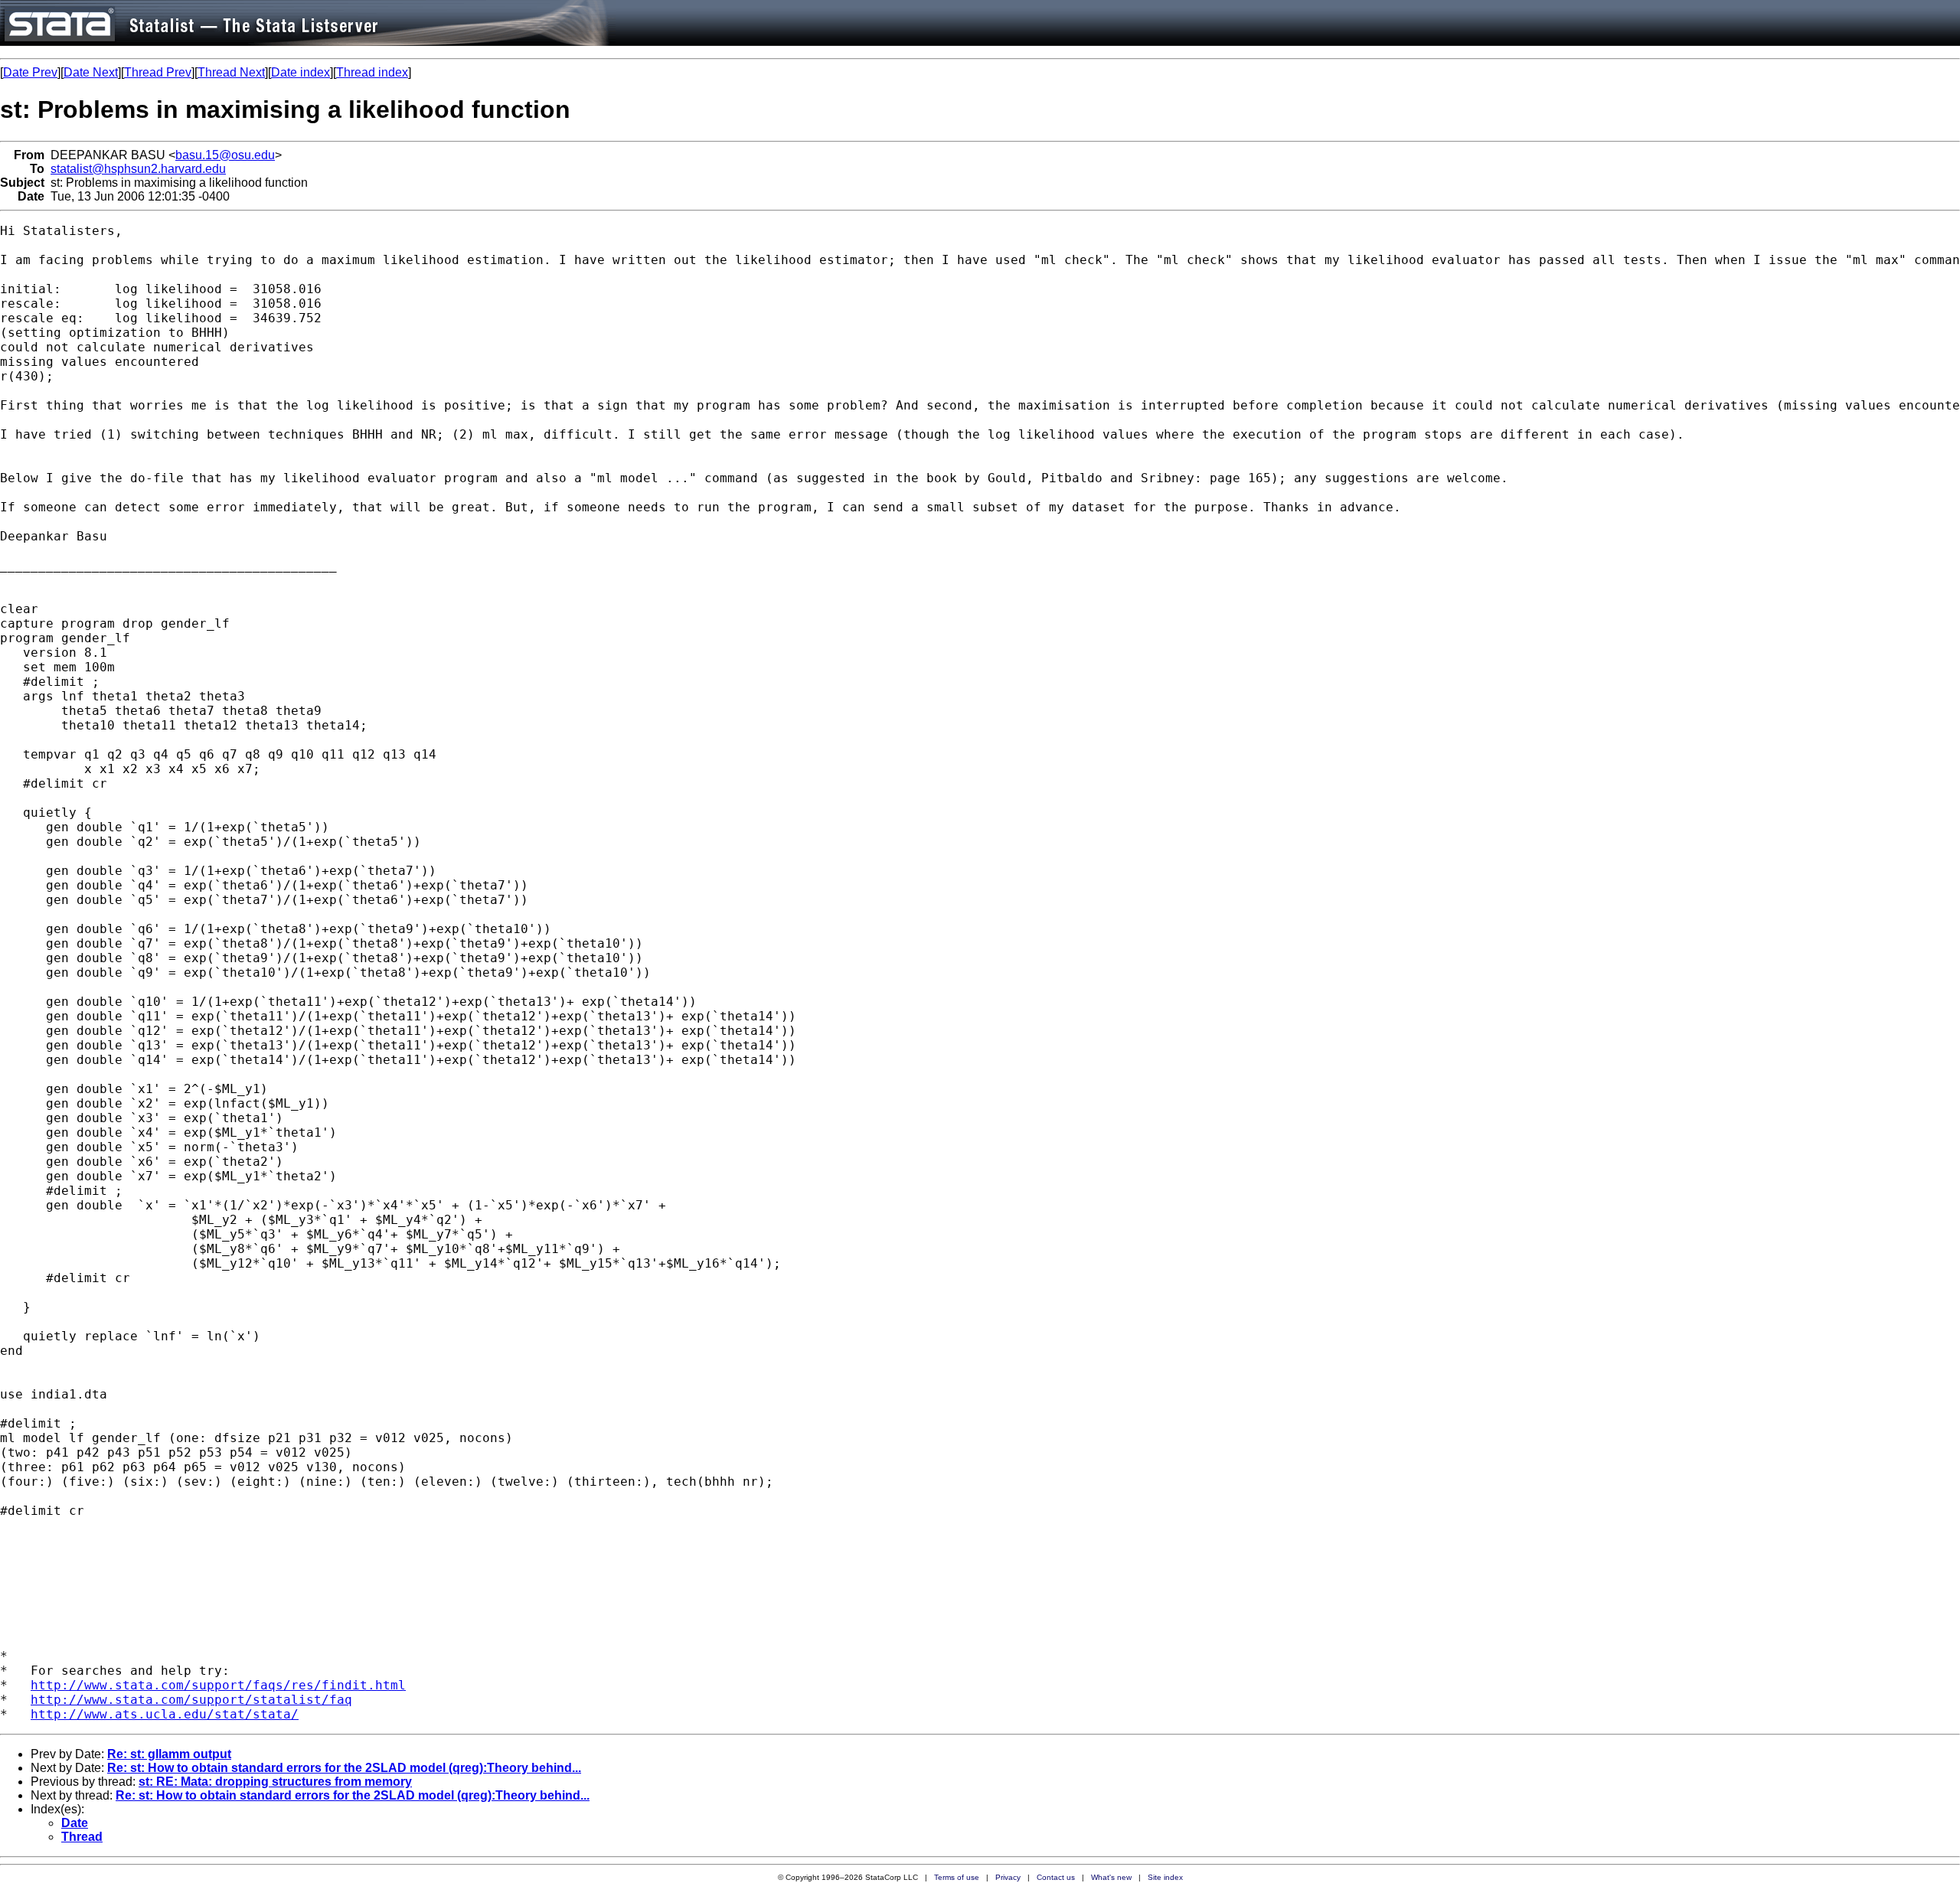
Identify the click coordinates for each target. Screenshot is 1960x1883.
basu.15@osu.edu (225, 155)
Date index (301, 72)
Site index (1165, 1877)
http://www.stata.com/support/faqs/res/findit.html (218, 1685)
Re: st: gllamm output (169, 1754)
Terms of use (957, 1877)
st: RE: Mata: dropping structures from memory (275, 1782)
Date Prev (30, 72)
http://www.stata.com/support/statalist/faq (191, 1700)
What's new (1111, 1877)
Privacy (1008, 1877)
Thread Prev (158, 72)
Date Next (91, 72)
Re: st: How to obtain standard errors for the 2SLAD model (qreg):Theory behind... (344, 1768)
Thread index (372, 72)
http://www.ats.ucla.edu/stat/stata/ (165, 1714)
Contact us (1056, 1877)
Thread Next (231, 72)
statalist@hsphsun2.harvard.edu (138, 169)
